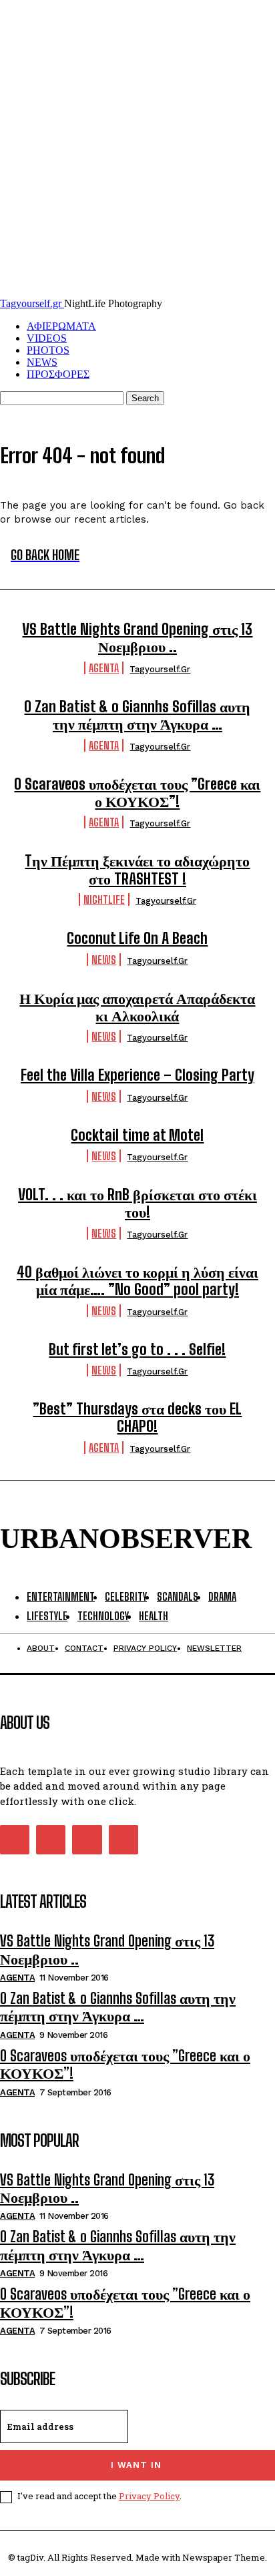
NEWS (42, 362)
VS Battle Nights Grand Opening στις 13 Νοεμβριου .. (137, 638)
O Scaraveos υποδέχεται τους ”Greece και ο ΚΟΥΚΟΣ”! (137, 793)
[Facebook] (15, 1840)
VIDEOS (47, 338)
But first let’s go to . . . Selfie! (137, 1349)
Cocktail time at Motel (137, 1135)
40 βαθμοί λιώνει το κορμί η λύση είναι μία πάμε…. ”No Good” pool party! (137, 1281)
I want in (136, 2465)
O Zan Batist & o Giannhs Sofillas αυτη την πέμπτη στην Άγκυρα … (137, 715)
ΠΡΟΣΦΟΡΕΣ (58, 374)
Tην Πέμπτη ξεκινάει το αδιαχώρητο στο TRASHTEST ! (137, 869)
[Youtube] (123, 1840)
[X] (87, 1840)
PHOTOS (48, 350)
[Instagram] (51, 1840)
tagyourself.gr (160, 669)
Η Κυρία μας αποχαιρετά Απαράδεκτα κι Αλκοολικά (137, 1007)
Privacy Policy (149, 2496)
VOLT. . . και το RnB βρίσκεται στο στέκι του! (137, 1203)
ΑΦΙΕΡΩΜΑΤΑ (61, 326)
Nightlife (104, 899)
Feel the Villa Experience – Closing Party (137, 1075)
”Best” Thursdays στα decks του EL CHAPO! (137, 1418)
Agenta (104, 668)
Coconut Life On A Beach (137, 938)
